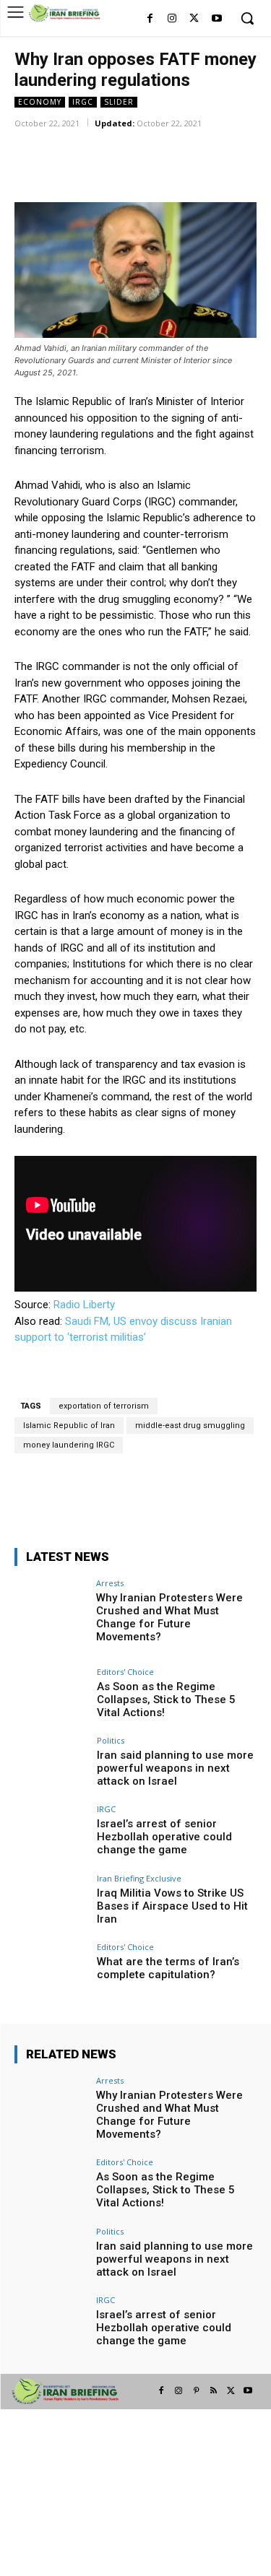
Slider (119, 102)
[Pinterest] (196, 2391)
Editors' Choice (125, 1672)
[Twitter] (194, 19)
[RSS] (213, 2391)
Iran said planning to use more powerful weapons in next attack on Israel (175, 1768)
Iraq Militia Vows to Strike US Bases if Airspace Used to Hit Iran (172, 1906)
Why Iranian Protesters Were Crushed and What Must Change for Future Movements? (169, 1617)
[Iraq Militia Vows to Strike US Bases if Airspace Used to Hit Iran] (51, 1901)
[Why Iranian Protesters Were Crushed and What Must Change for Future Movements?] (51, 1606)
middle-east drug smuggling (190, 1426)
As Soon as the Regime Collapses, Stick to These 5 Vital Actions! (166, 1700)
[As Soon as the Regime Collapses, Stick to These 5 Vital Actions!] (51, 1695)
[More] (204, 144)
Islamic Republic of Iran (69, 1426)
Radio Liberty (84, 1305)
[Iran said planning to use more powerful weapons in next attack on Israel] (51, 1763)
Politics (111, 1740)
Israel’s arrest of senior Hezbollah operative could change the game (164, 1837)
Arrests (110, 1583)
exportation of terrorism (104, 1406)
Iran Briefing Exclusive (139, 1878)
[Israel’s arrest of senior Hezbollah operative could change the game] (51, 1832)
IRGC (83, 102)
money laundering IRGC (69, 1445)
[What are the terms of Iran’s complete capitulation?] (51, 1970)
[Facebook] (150, 19)
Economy (40, 102)
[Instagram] (172, 19)
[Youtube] (216, 19)
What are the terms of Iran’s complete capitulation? (168, 1968)
